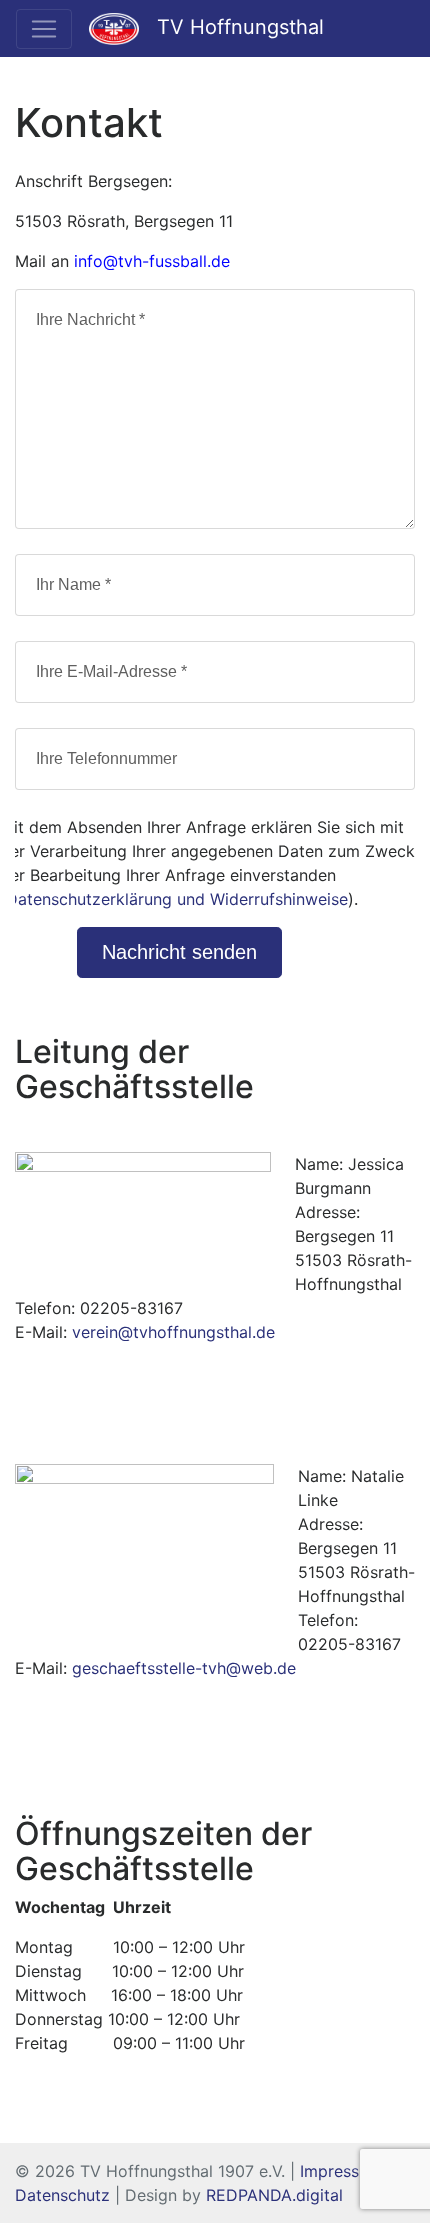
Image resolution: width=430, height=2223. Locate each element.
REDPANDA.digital (274, 2195)
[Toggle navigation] (44, 29)
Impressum (341, 2171)
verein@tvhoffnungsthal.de (173, 1332)
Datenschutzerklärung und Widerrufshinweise (177, 899)
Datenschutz (62, 2195)
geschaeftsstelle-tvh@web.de (184, 1668)
